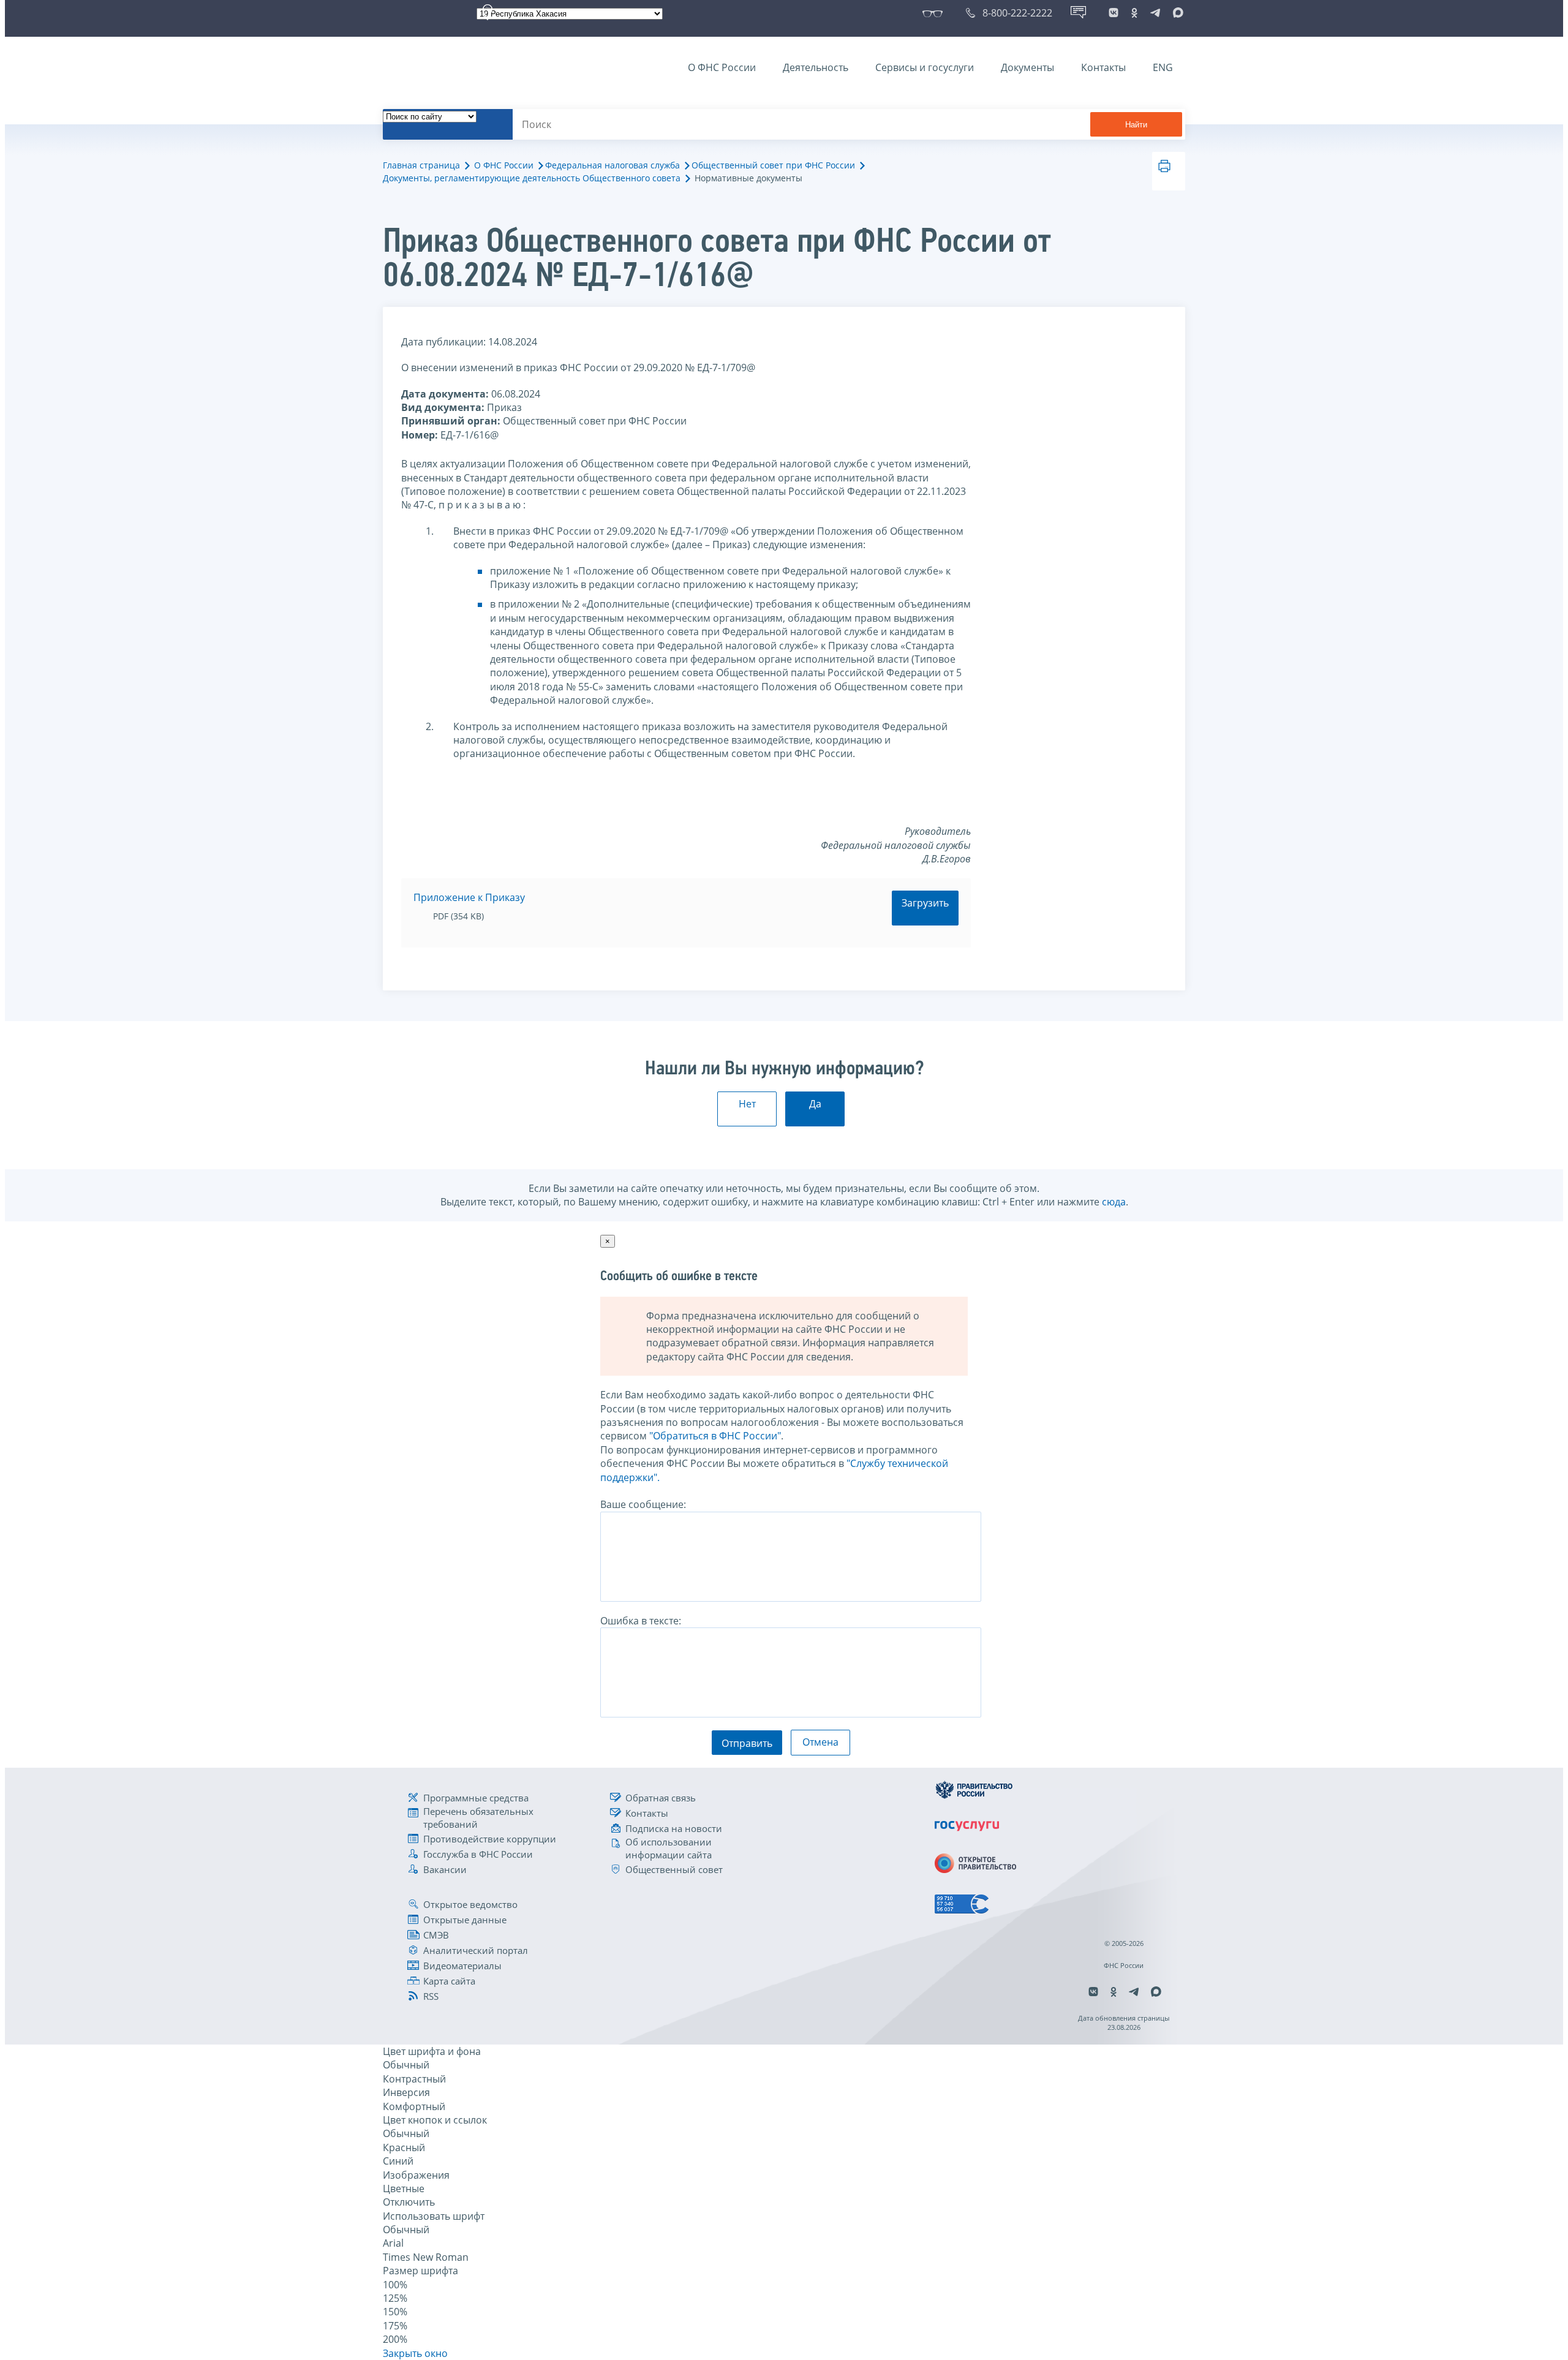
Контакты (1103, 67)
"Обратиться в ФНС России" (715, 1436)
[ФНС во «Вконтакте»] (1114, 13)
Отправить (747, 1743)
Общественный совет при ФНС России (773, 165)
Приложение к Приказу (469, 897)
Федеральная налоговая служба (612, 165)
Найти (1136, 125)
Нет (747, 1104)
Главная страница (421, 165)
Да (815, 1104)
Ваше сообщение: (643, 1504)
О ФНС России (722, 67)
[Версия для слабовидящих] (935, 13)
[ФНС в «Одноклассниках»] (1134, 13)
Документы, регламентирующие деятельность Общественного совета (532, 178)
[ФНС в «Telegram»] (1155, 13)
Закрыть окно (415, 2353)
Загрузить (925, 903)
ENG (1163, 67)
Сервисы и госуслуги (925, 67)
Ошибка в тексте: (641, 1621)
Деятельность (816, 67)
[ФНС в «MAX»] (1176, 13)
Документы (1027, 67)
